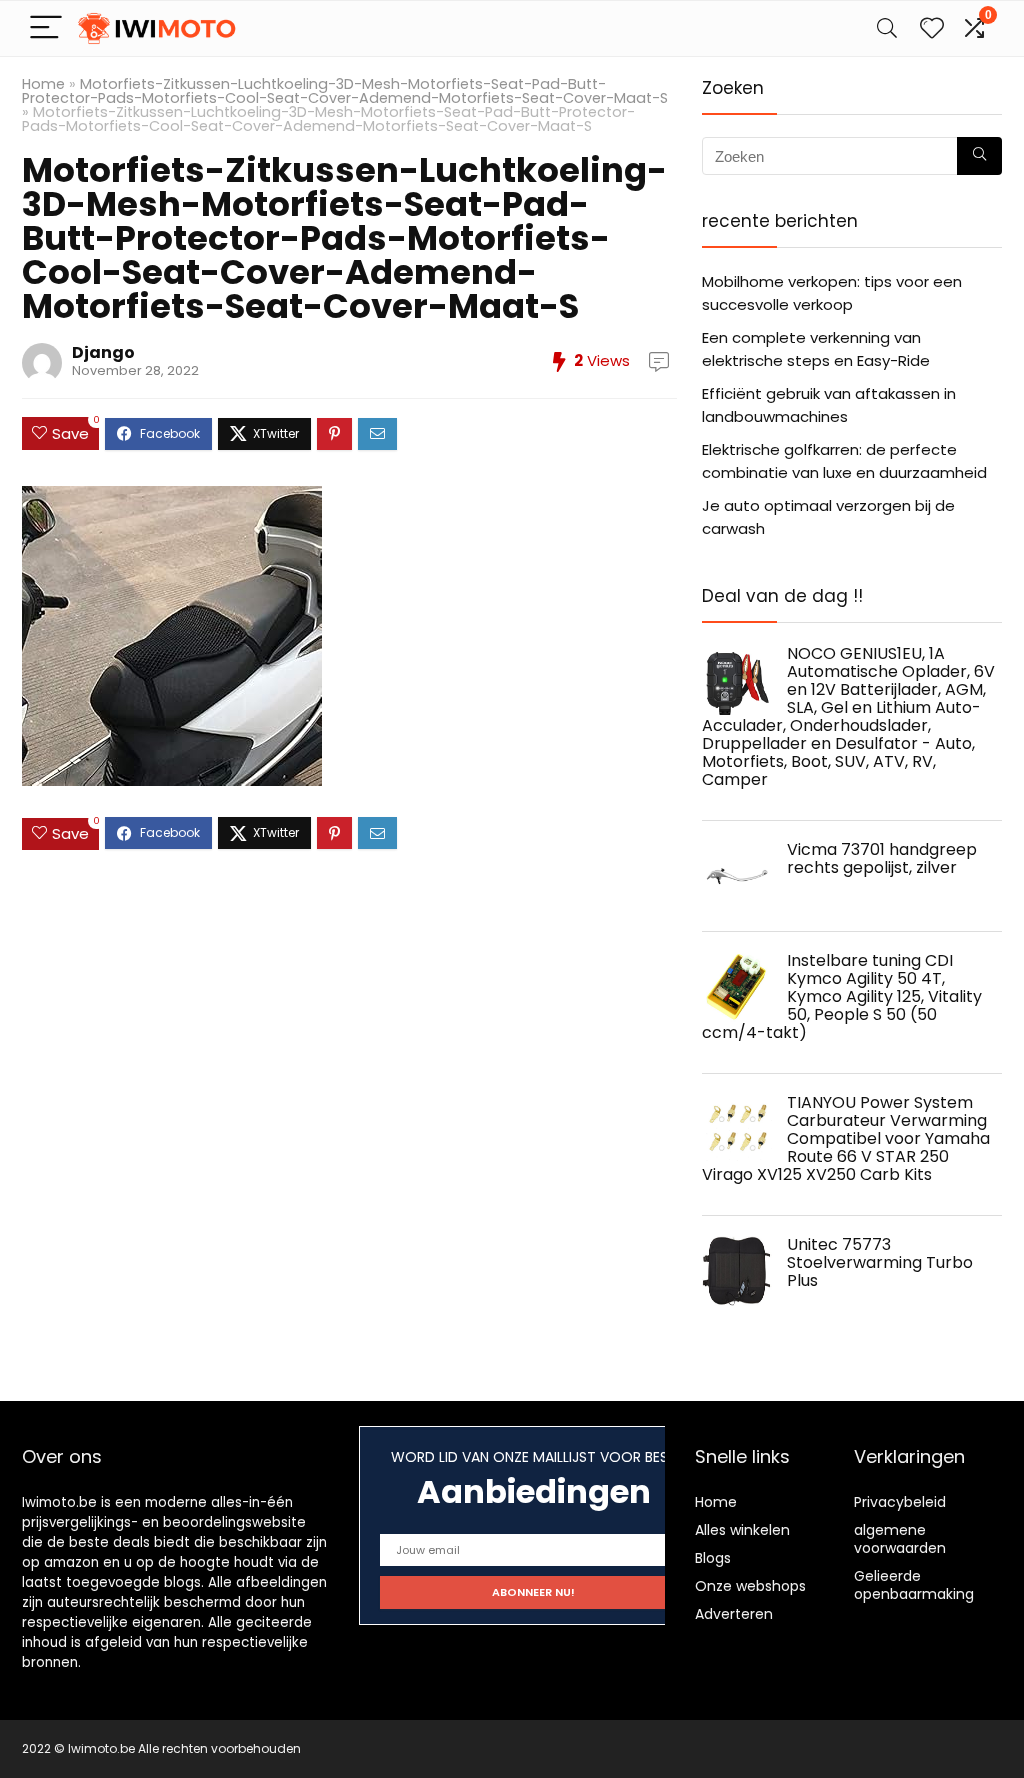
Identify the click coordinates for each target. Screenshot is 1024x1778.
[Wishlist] (932, 28)
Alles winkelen (742, 1530)
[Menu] (46, 28)
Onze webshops (750, 1586)
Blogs (713, 1558)
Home (43, 84)
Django (103, 352)
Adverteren (734, 1614)
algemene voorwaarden (900, 1539)
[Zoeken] (979, 156)
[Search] (887, 28)
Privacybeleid (900, 1502)
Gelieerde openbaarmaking (914, 1585)
